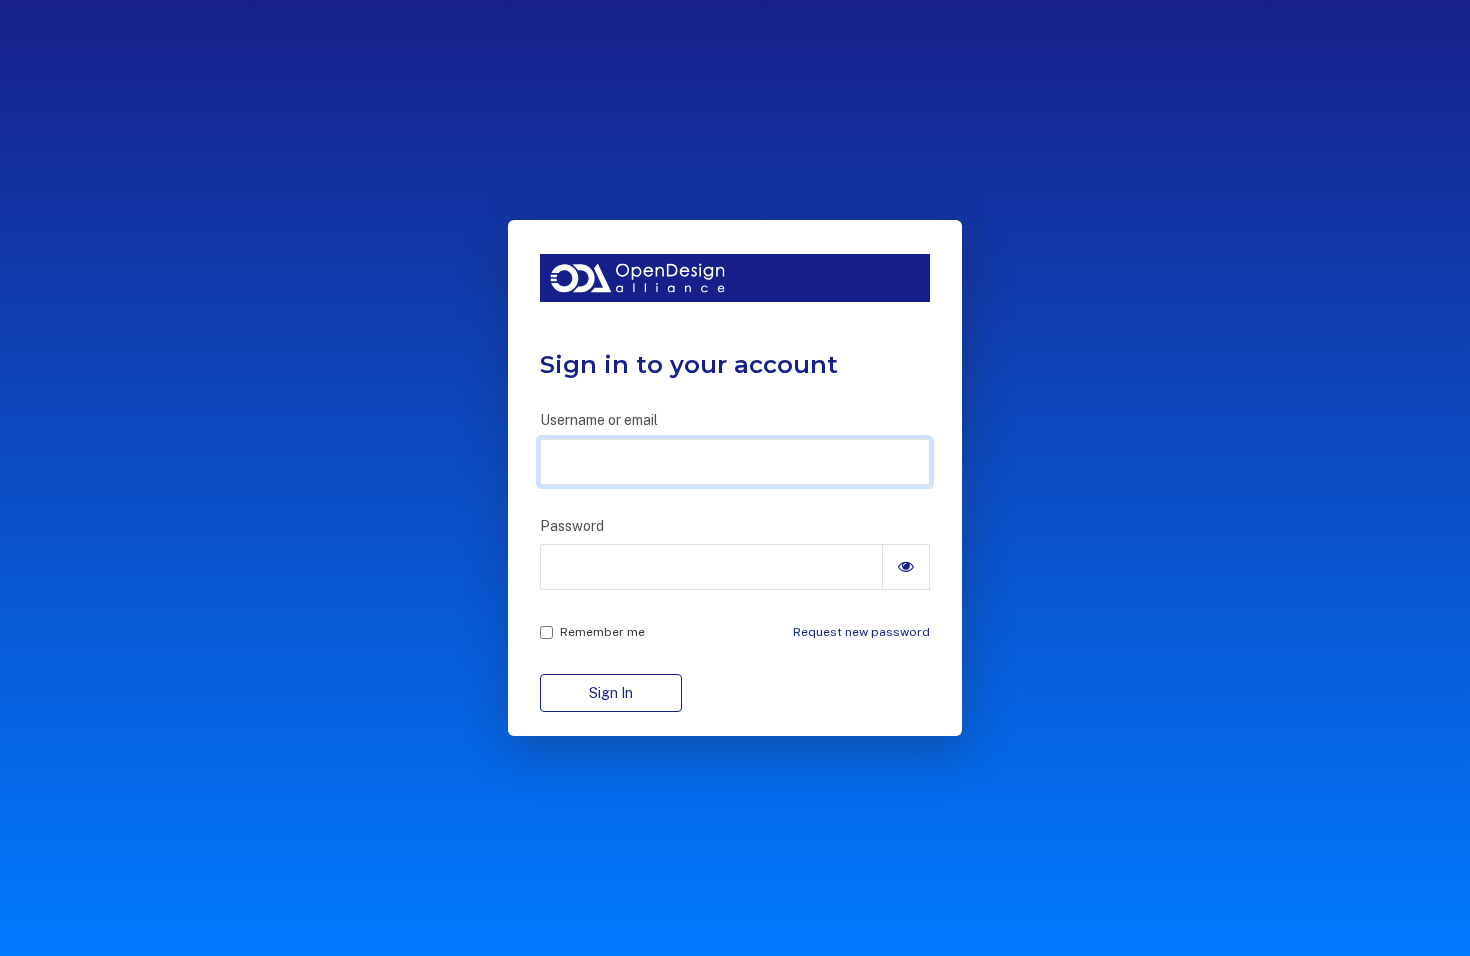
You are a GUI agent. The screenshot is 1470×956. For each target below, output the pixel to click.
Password (572, 526)
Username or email (599, 420)
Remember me (602, 632)
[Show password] (906, 567)
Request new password (861, 632)
